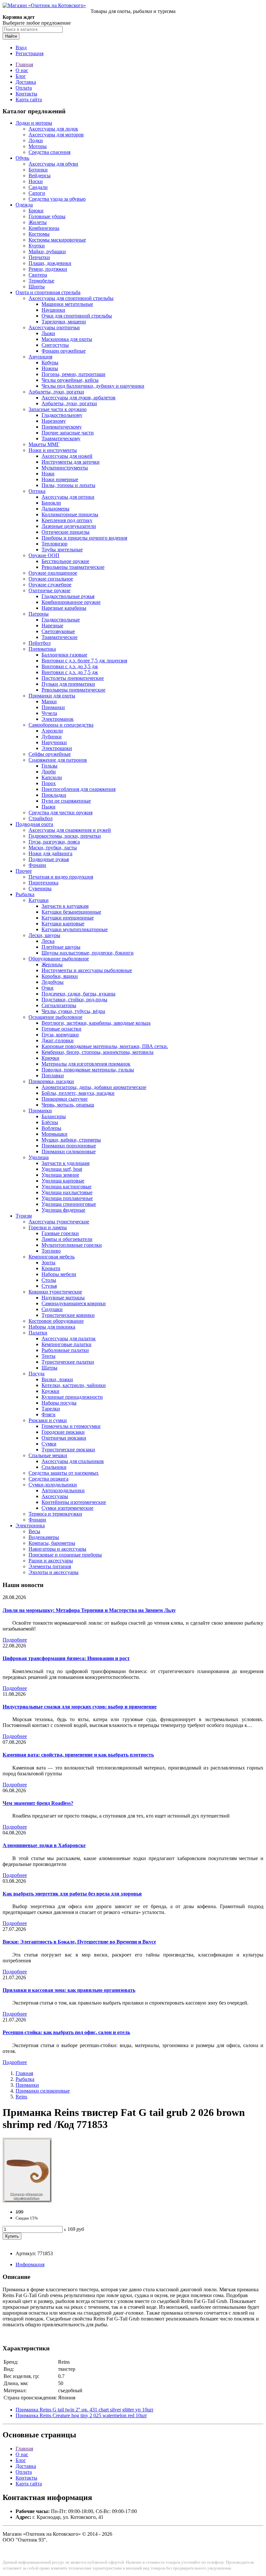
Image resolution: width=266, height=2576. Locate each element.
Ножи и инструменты (53, 450)
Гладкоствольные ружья (68, 596)
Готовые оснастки (61, 1029)
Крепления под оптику (67, 520)
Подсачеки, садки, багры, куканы (79, 994)
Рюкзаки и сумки (48, 1420)
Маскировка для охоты (67, 339)
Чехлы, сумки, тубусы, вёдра (73, 1011)
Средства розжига (48, 1479)
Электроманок (58, 719)
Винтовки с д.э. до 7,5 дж (70, 672)
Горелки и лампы (48, 1227)
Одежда (24, 205)
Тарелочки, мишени (64, 322)
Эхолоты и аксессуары (54, 1572)
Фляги (48, 1414)
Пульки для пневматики (68, 684)
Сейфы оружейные (50, 754)
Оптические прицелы (66, 532)
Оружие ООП (44, 555)
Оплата (24, 88)
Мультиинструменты (65, 468)
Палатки (38, 1333)
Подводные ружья (49, 859)
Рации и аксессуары (51, 1561)
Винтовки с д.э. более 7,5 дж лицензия (84, 661)
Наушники (53, 310)
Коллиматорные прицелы (70, 514)
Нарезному (54, 421)
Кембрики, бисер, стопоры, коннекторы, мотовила (97, 1052)
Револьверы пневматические (73, 690)
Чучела (49, 713)
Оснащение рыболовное (55, 1017)
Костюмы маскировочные (57, 240)
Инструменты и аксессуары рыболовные (87, 970)
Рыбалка (25, 894)
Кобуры (50, 363)
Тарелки (51, 1409)
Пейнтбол (40, 643)
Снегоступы (55, 345)
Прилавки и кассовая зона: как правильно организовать (69, 1990)
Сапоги (37, 193)
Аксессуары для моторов (56, 135)
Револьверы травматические (73, 567)
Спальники (54, 1467)
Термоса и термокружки (55, 1514)
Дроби (49, 772)
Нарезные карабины (64, 608)
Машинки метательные (67, 304)
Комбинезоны (44, 228)
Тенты (48, 1356)
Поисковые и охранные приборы (65, 1555)
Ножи (48, 474)
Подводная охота (34, 824)
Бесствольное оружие (65, 561)
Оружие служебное (50, 585)
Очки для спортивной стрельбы (77, 316)
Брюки (36, 211)
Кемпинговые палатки (66, 1344)
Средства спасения (49, 152)
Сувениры (40, 888)
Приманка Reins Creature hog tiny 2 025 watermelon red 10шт (81, 2415)
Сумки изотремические (67, 1508)
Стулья (49, 1286)
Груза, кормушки (60, 1035)
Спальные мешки (48, 1455)
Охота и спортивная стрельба (48, 292)
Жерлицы (52, 964)
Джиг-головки (58, 1040)
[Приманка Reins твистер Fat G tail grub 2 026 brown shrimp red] (27, 2201)
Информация (30, 2264)
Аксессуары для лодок (53, 129)
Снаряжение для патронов (58, 760)
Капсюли (52, 777)
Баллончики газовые (64, 655)
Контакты (26, 94)
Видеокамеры (44, 1537)
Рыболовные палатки (65, 1350)
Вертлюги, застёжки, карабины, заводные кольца (96, 1023)
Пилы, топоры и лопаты (68, 485)
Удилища (39, 1157)
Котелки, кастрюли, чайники (74, 1385)
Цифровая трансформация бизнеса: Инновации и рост (66, 1658)
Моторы (38, 146)
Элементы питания (50, 1566)
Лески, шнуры (44, 935)
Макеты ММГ (44, 444)
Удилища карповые (63, 1181)
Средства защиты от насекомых (64, 1473)
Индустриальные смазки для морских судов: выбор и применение (80, 1707)
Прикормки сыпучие (65, 1099)
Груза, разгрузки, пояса (54, 842)
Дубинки (52, 737)
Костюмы (39, 234)
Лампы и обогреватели (67, 1239)
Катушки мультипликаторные (75, 929)
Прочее (24, 871)
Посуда (36, 1374)
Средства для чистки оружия (60, 813)
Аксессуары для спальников (73, 1461)
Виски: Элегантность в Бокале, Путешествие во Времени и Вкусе (79, 1942)
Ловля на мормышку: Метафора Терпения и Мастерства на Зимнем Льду (89, 1610)
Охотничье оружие (49, 590)
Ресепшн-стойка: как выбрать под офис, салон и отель (66, 2032)
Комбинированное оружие (71, 602)
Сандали (38, 187)
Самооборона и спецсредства (61, 725)
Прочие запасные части (68, 433)
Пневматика (42, 649)
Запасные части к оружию (58, 409)
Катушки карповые (63, 924)
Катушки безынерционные (71, 912)
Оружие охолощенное (53, 573)
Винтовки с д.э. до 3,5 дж (70, 666)
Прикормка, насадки (51, 1081)
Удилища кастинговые (66, 1187)
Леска (48, 941)
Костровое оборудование (56, 1321)
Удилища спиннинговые (69, 1204)
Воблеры (51, 1128)
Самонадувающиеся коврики (74, 1303)
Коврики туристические (55, 1292)
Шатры (49, 1368)
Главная (24, 64)
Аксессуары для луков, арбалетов (79, 398)
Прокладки (54, 795)
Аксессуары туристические (59, 1222)
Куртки (37, 246)
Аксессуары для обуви (53, 164)
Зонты (48, 1263)
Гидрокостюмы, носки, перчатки (65, 836)
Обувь (22, 158)
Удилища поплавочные (67, 1198)
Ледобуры (53, 982)
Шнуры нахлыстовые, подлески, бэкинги (88, 953)
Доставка (26, 82)
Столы (49, 1280)
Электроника (30, 1526)
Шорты (37, 287)
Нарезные (52, 625)
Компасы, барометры (52, 1543)
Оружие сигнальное (51, 579)
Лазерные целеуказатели (69, 526)
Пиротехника (43, 883)
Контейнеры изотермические (74, 1502)
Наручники (54, 742)
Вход (21, 48)
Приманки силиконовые (69, 1151)
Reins (21, 2097)
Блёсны (50, 1122)
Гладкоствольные (61, 620)
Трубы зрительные (62, 550)
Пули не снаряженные (66, 801)
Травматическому (61, 438)
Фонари (37, 865)
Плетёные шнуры (61, 947)
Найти (11, 36)
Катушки (39, 900)
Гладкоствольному (62, 415)
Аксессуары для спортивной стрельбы (71, 298)
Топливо (51, 1251)
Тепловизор (54, 544)
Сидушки (52, 1309)
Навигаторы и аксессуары (57, 1549)
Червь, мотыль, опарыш (68, 1105)
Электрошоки (57, 748)
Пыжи (48, 807)
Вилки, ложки (57, 1379)
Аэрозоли (52, 731)
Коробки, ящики (60, 976)
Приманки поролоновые (69, 1146)
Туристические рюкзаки (68, 1450)
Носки (36, 181)
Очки (48, 988)
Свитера (38, 275)
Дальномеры (55, 509)
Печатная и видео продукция (61, 877)
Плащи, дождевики (50, 263)
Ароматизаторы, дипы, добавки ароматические (94, 1087)
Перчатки (39, 257)
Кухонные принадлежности (72, 1397)
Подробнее (15, 1640)
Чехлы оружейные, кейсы (70, 380)
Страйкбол (41, 818)
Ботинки (38, 170)
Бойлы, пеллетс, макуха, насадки (78, 1093)
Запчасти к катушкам (65, 906)
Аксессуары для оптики (68, 497)
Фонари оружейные (64, 351)
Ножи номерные (60, 479)
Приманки (53, 707)
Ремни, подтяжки (48, 269)
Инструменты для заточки (71, 462)
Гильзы (49, 766)
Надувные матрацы (63, 1298)
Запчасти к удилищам (66, 1163)
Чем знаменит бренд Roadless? (38, 1803)
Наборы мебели (59, 1274)
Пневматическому (62, 427)
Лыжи (48, 333)
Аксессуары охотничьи (54, 327)
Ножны (50, 368)
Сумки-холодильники (53, 1485)
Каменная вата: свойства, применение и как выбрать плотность (78, 1755)
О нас (22, 70)
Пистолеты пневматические (73, 678)
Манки (49, 701)
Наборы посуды (59, 1403)
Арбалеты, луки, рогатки (56, 392)
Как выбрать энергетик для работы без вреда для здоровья (72, 1894)
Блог (21, 76)
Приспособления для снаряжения (79, 789)
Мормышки (54, 1134)
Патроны (39, 614)
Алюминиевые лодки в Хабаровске (44, 1845)
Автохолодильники (63, 1490)
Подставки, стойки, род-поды (74, 1000)
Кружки (50, 1391)
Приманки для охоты (52, 696)
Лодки (36, 140)
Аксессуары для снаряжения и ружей (70, 830)
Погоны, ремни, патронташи (73, 374)
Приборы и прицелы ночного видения (84, 538)
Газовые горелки (60, 1233)
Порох (49, 783)
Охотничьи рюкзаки (64, 1438)
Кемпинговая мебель (52, 1257)
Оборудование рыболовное (59, 959)
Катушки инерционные (68, 918)
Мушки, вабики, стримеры (71, 1140)
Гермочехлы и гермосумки (71, 1426)
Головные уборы (47, 216)
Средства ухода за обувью (57, 199)
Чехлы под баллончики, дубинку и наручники (93, 386)
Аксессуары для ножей (67, 456)
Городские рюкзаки (63, 1432)
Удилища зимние (60, 1175)
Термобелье (41, 281)
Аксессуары (55, 1496)
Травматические (60, 637)
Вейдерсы (40, 175)
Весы (34, 1531)
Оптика (37, 491)
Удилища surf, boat (62, 1169)
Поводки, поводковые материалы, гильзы (88, 1070)
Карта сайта (29, 100)
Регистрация (30, 53)
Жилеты (38, 222)
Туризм (24, 1216)
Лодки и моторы (34, 123)
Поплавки (53, 1075)
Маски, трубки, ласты (53, 848)
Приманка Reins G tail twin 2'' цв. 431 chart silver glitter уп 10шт (85, 2410)
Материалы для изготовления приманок (86, 1064)
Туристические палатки (68, 1362)
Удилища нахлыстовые (67, 1192)
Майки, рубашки (47, 251)
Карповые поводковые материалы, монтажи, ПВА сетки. (105, 1046)
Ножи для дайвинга (50, 853)
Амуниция (40, 357)
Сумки (49, 1444)
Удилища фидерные (63, 1210)
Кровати (51, 1268)
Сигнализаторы (59, 1005)
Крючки (50, 1058)
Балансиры (54, 1116)
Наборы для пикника (52, 1327)
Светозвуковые (58, 631)
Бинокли (51, 503)
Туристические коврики (68, 1315)
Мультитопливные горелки (72, 1245)
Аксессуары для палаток (69, 1338)
